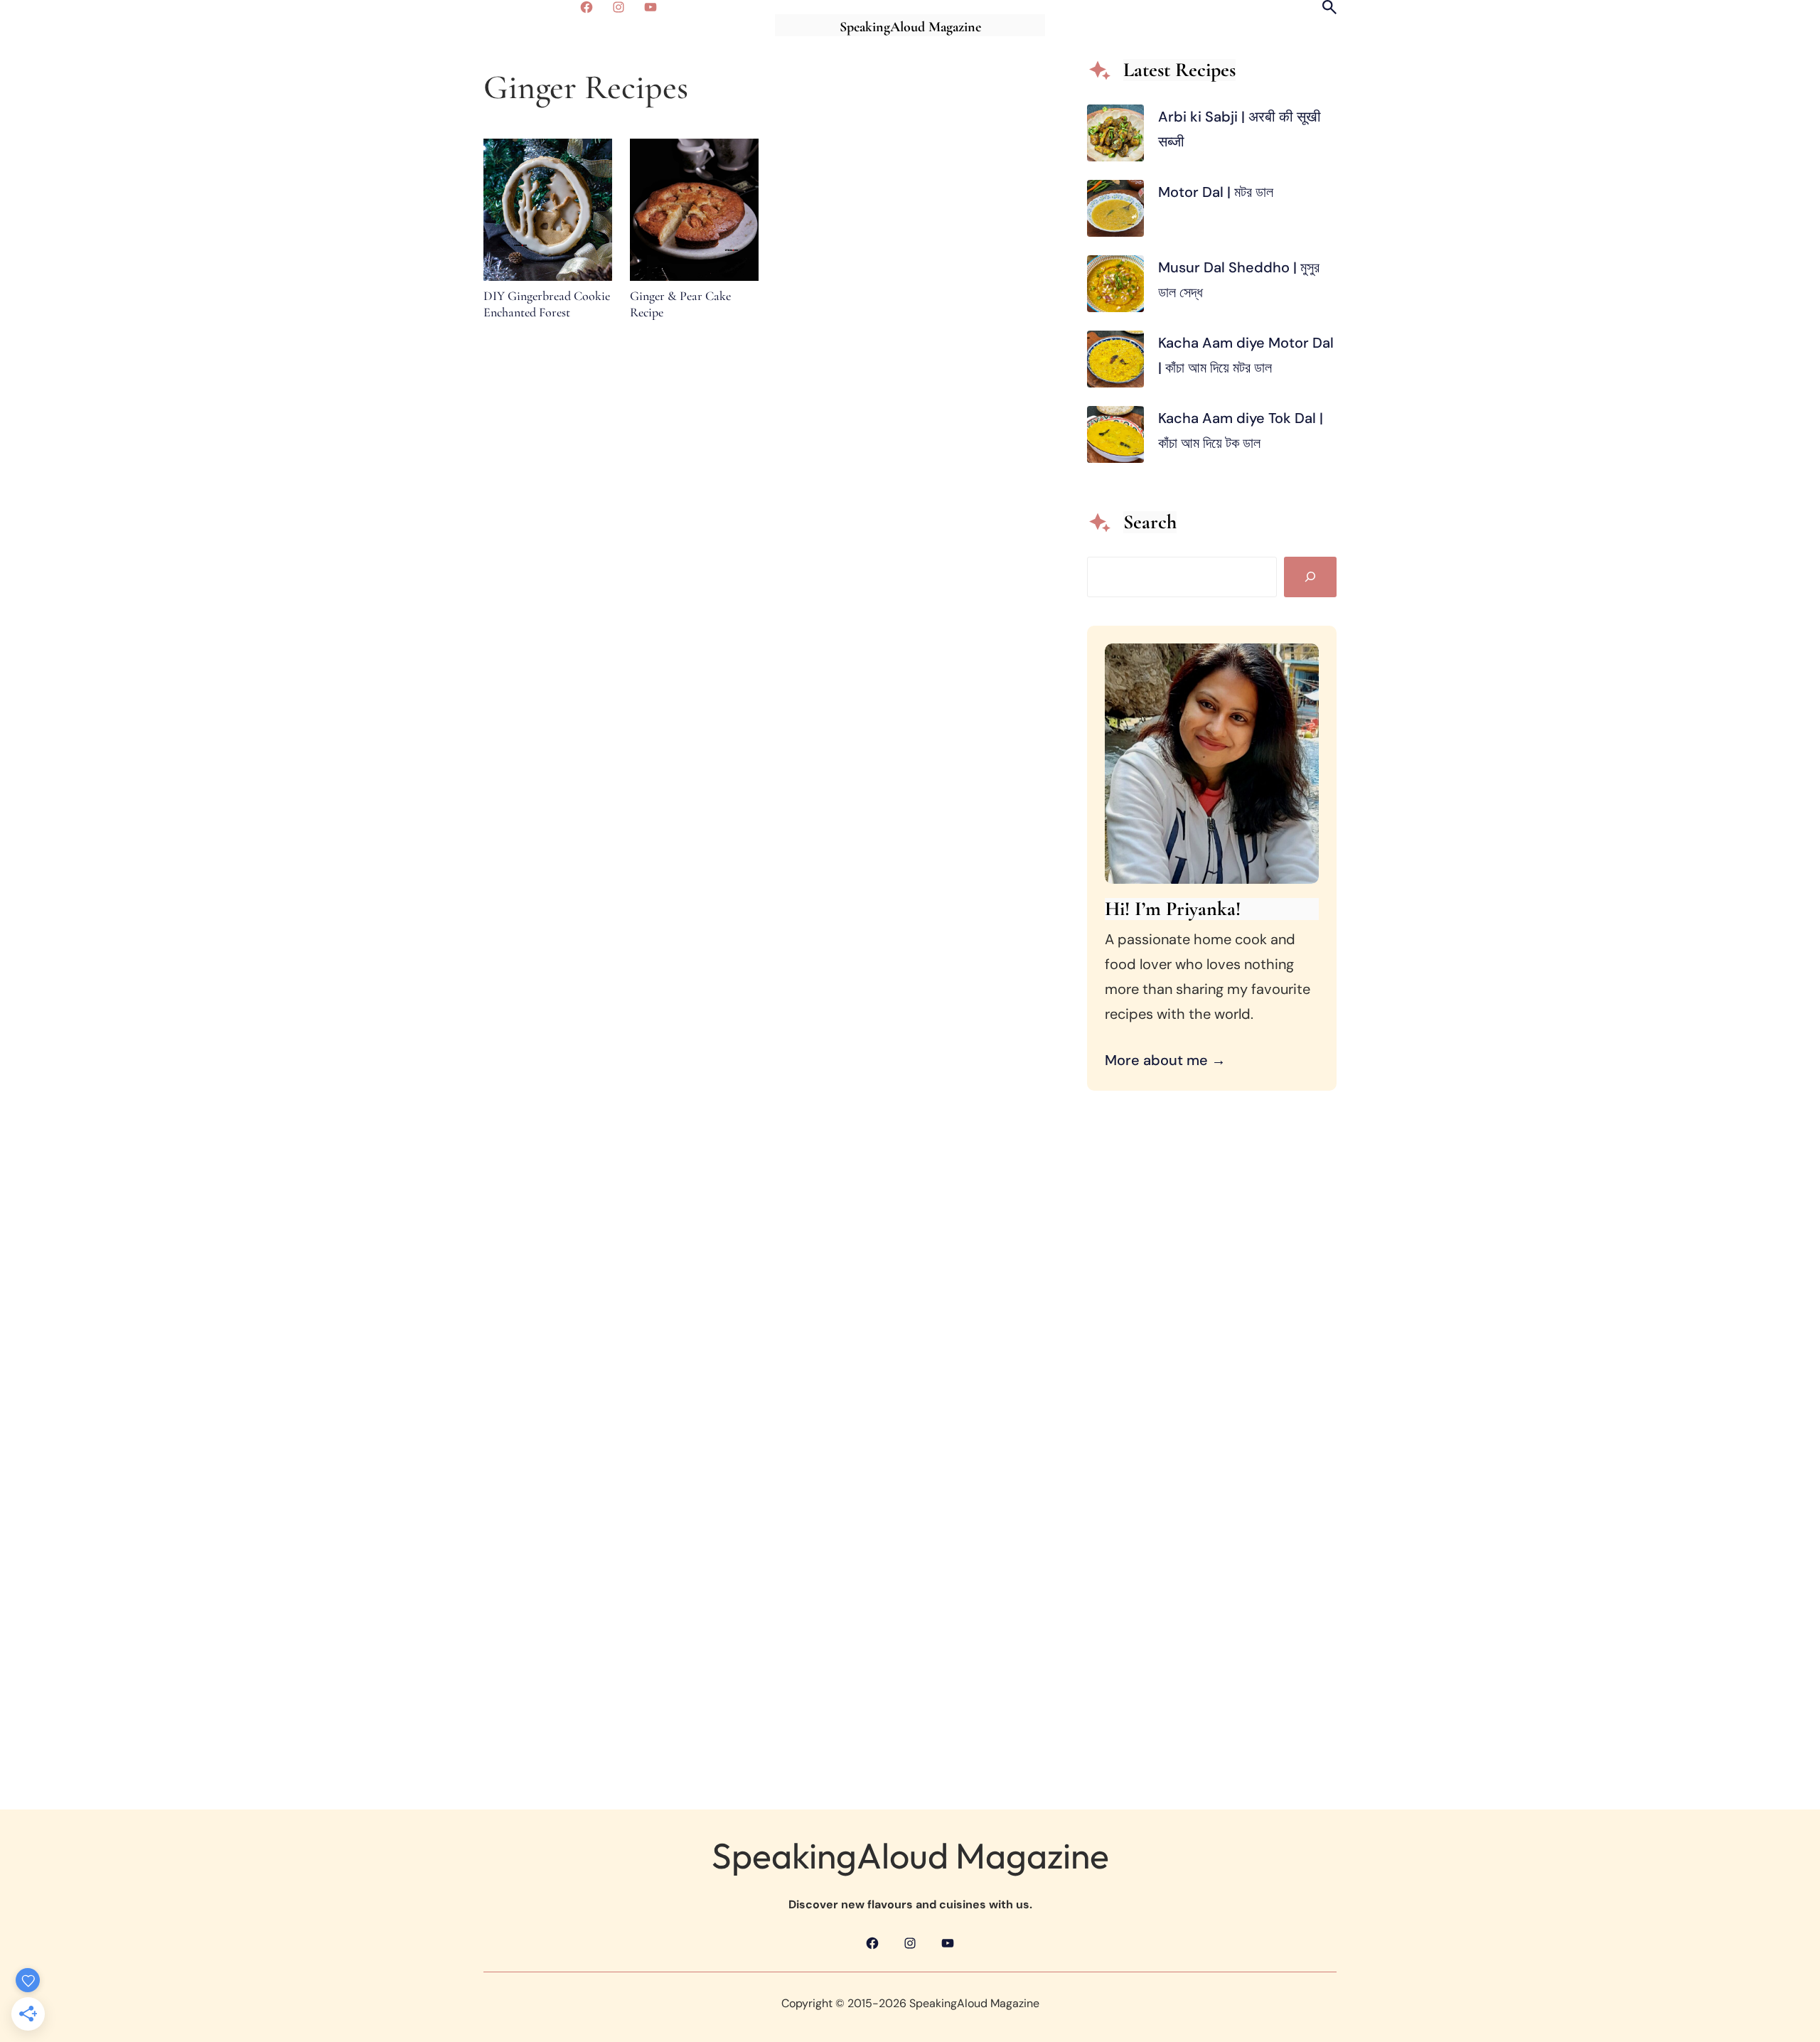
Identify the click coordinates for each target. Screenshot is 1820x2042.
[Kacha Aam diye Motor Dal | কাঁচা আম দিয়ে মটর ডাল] (1115, 363)
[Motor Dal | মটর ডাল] (1115, 212)
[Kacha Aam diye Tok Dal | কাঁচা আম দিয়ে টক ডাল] (1115, 438)
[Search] (1310, 577)
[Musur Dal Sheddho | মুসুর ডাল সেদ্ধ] (1115, 288)
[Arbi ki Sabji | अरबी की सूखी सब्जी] (1115, 137)
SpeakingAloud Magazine (910, 27)
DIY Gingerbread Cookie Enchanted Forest (547, 304)
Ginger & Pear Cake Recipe (680, 304)
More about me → (1165, 1060)
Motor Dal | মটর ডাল (1217, 192)
